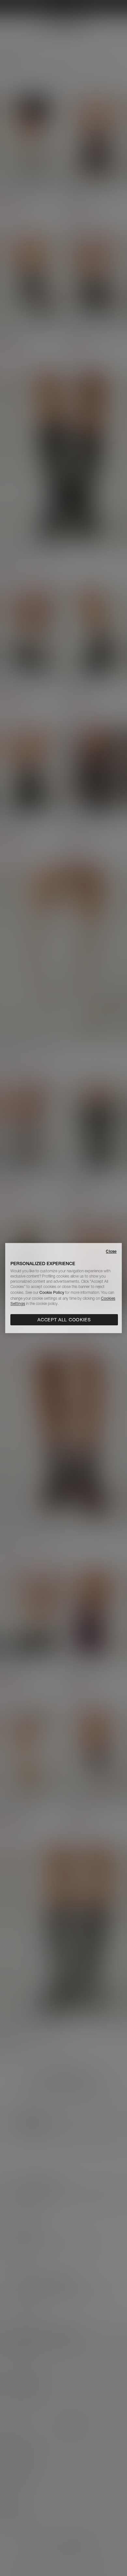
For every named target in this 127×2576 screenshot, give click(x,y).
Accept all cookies (64, 1320)
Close (111, 1251)
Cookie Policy (52, 1292)
